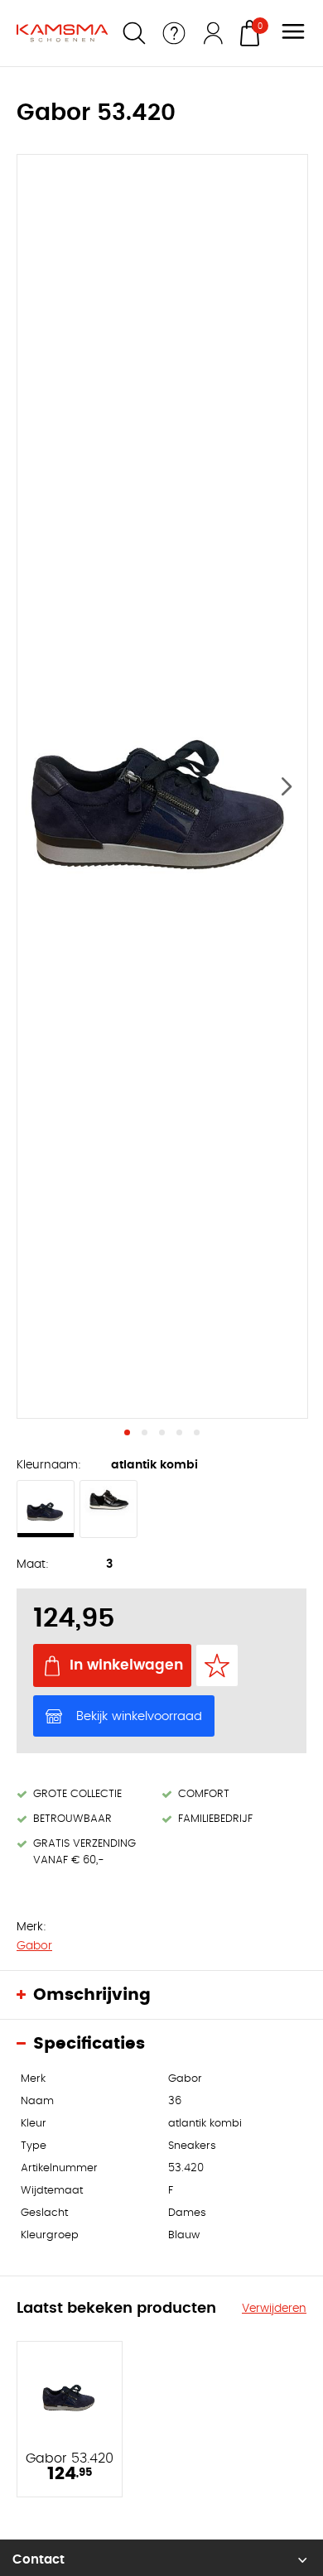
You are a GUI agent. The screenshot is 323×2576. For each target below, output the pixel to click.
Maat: (33, 1564)
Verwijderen (274, 2309)
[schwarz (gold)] (108, 1509)
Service (174, 33)
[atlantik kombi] (46, 1509)
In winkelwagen (126, 1665)
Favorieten (217, 1665)
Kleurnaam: (49, 1465)
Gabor (34, 1946)
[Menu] (293, 33)
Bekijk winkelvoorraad (139, 1716)
